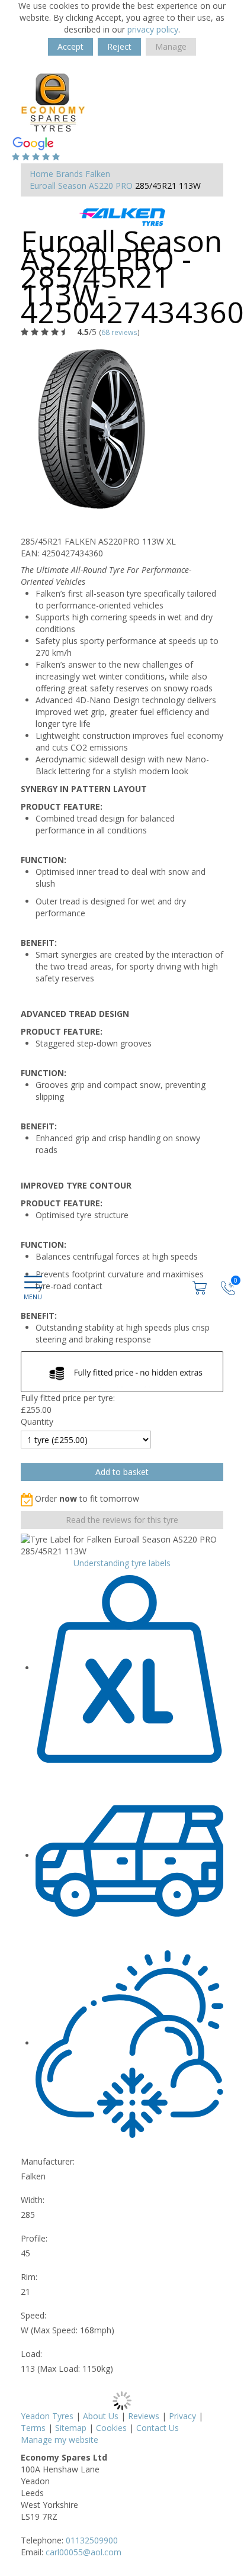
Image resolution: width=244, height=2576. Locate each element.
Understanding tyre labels (122, 1563)
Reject (119, 46)
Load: (31, 2354)
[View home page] (53, 102)
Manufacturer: (48, 2161)
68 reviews (119, 332)
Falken (98, 174)
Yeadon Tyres (47, 2416)
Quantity (37, 1421)
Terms (33, 2428)
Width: (33, 2200)
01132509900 (92, 2540)
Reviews (144, 2416)
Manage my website (60, 2440)
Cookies (111, 2428)
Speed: (33, 2315)
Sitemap (71, 2428)
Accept (70, 46)
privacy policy (153, 29)
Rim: (29, 2277)
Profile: (34, 2238)
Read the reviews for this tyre (122, 1520)
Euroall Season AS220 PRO (81, 186)
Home (41, 174)
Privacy (182, 2416)
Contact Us (158, 2428)
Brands (69, 174)
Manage (171, 46)
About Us (101, 2416)
